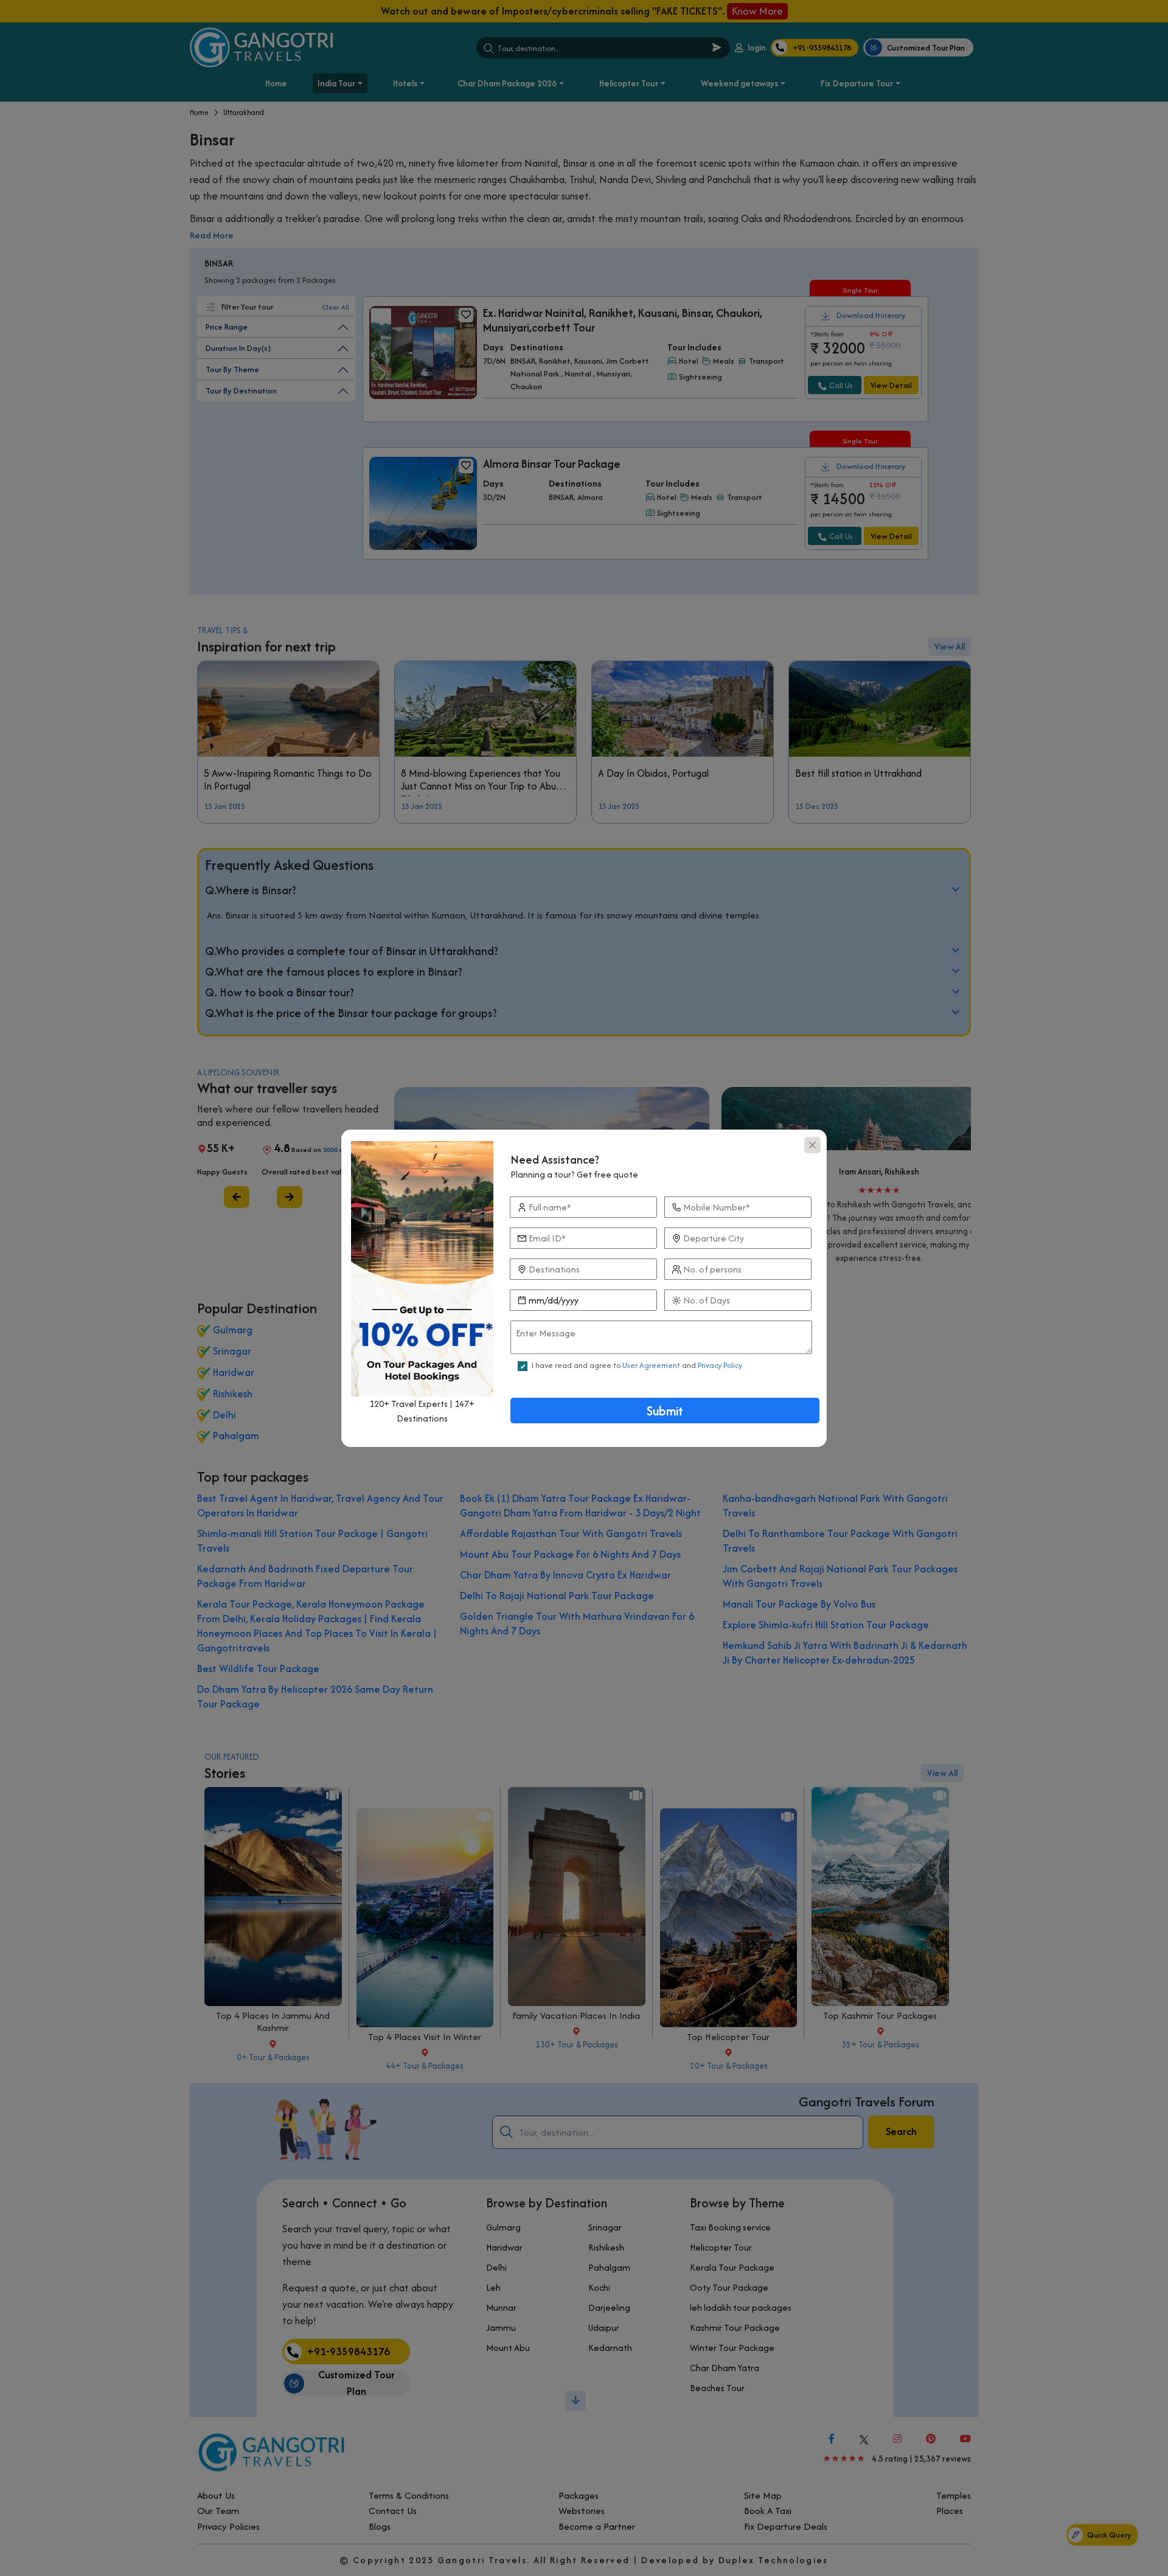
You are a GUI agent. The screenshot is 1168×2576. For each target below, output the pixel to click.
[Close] (812, 1145)
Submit (665, 1411)
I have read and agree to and (637, 1365)
